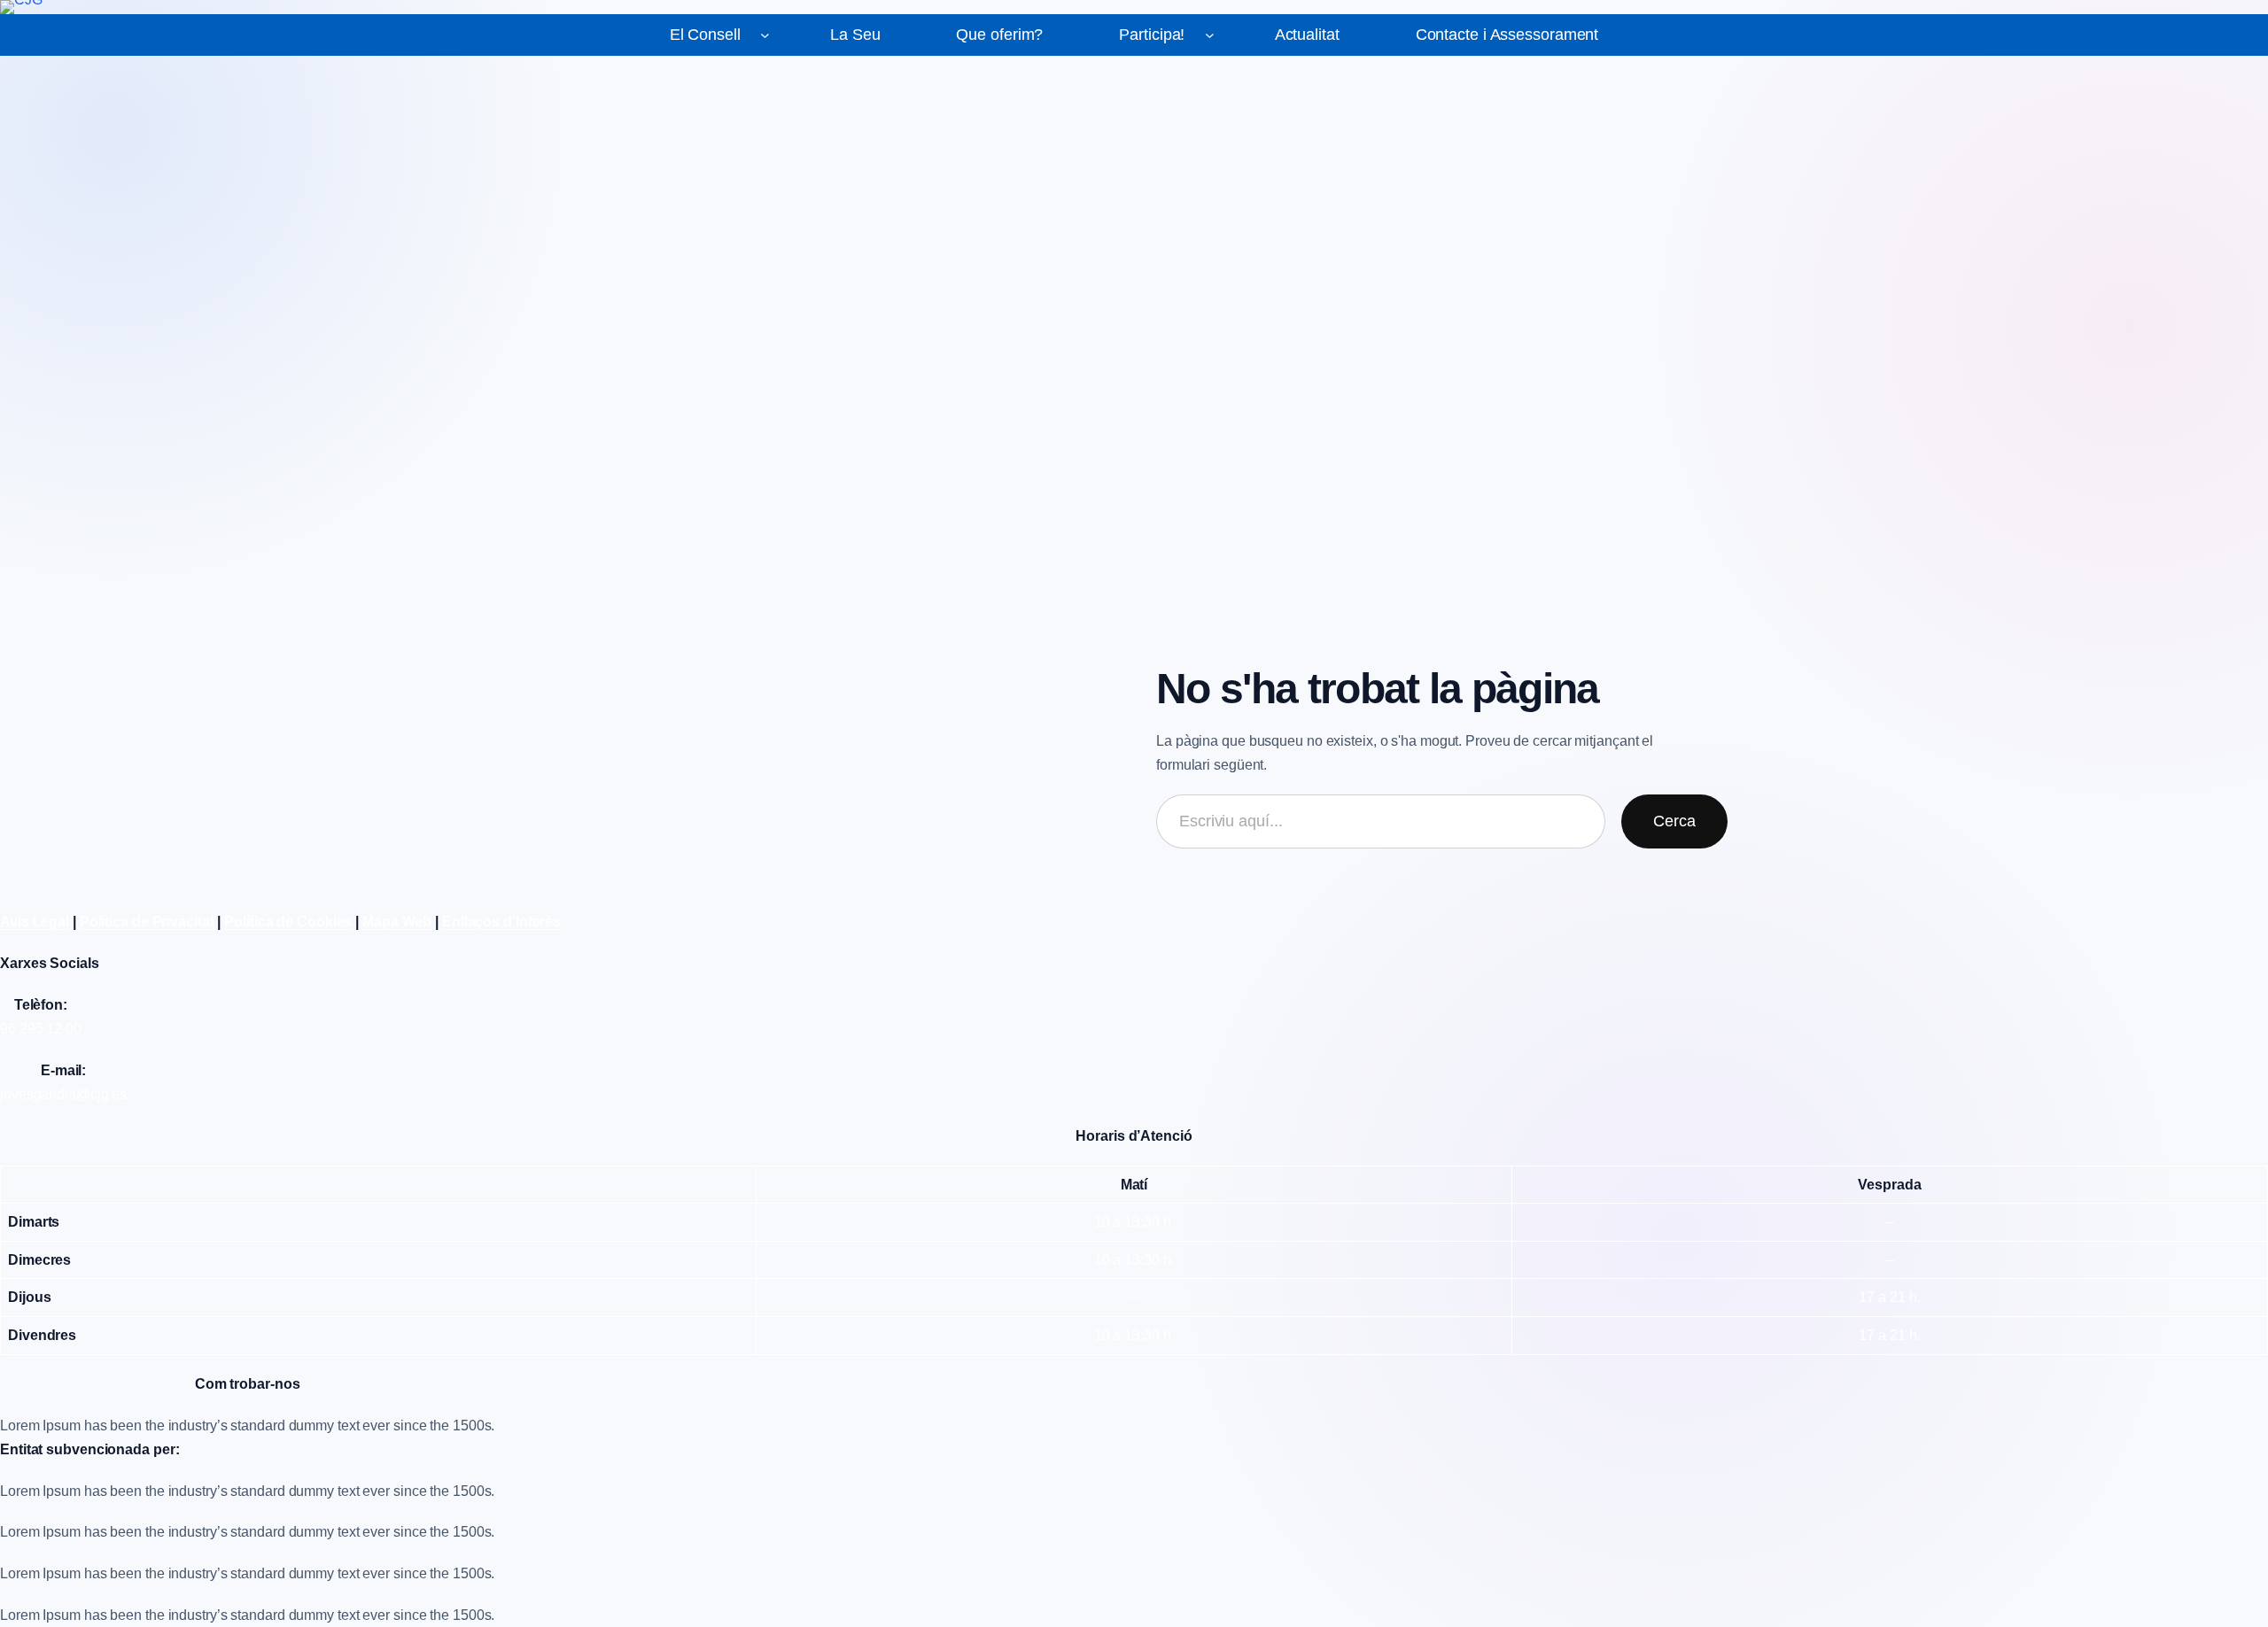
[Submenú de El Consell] (765, 35)
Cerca (1674, 821)
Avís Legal (35, 922)
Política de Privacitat (147, 922)
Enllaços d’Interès (501, 922)
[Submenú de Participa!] (1210, 35)
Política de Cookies (288, 922)
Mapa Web (397, 922)
